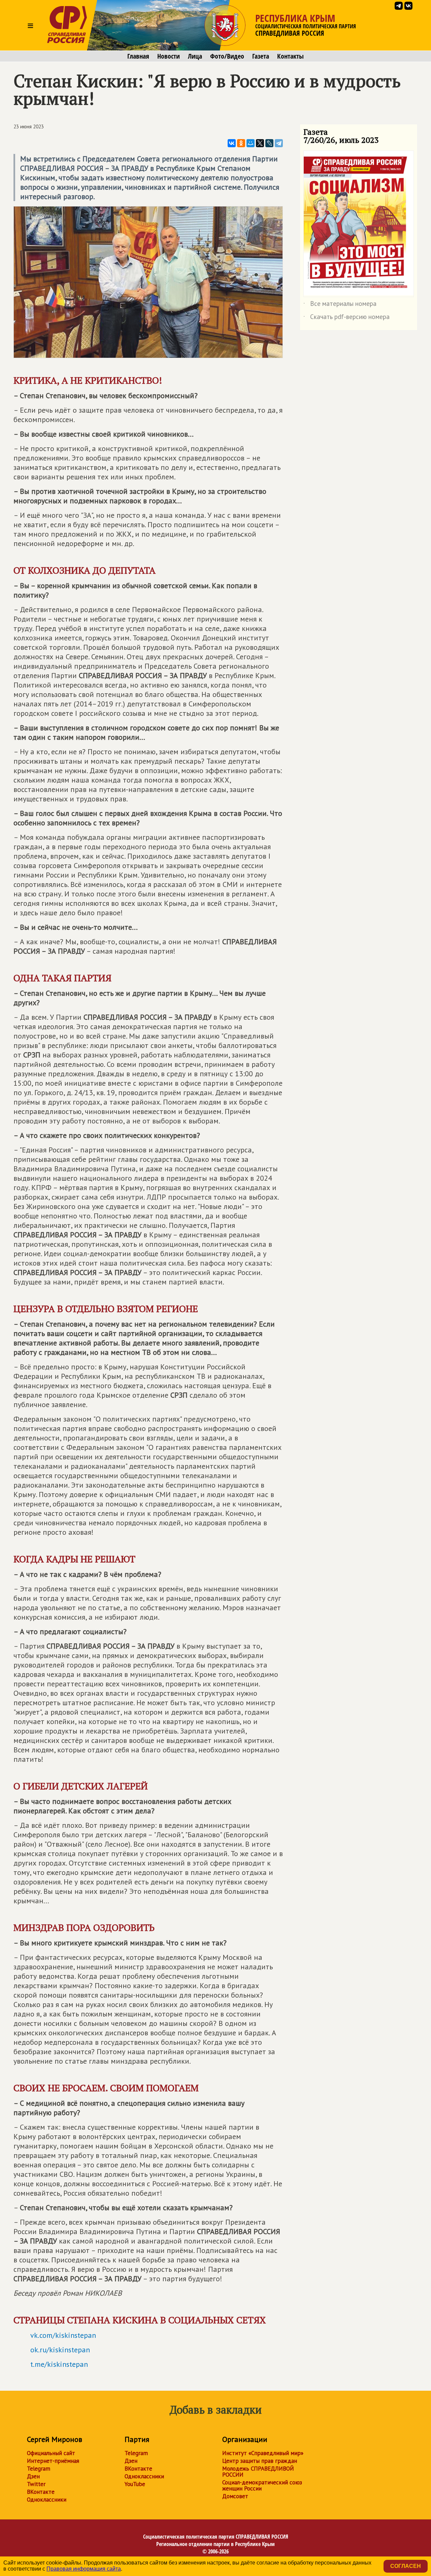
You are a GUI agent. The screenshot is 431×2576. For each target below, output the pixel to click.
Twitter (36, 2484)
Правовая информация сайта (84, 2569)
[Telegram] (279, 143)
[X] (260, 143)
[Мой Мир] (251, 143)
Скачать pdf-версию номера (346, 318)
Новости (169, 56)
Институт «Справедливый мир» (263, 2453)
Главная (138, 56)
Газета (261, 56)
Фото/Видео (227, 56)
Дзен (33, 2476)
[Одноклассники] (241, 143)
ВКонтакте (41, 2492)
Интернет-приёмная (53, 2461)
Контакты (290, 56)
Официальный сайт (51, 2453)
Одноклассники (47, 2500)
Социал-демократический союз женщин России (262, 2485)
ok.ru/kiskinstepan (60, 2350)
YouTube (135, 2484)
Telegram (39, 2469)
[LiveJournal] (269, 143)
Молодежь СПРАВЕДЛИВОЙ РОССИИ (258, 2472)
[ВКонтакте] (232, 143)
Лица (195, 56)
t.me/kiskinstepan (59, 2364)
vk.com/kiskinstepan (63, 2335)
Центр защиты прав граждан (260, 2461)
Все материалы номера (340, 305)
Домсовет (235, 2496)
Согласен (406, 2566)
